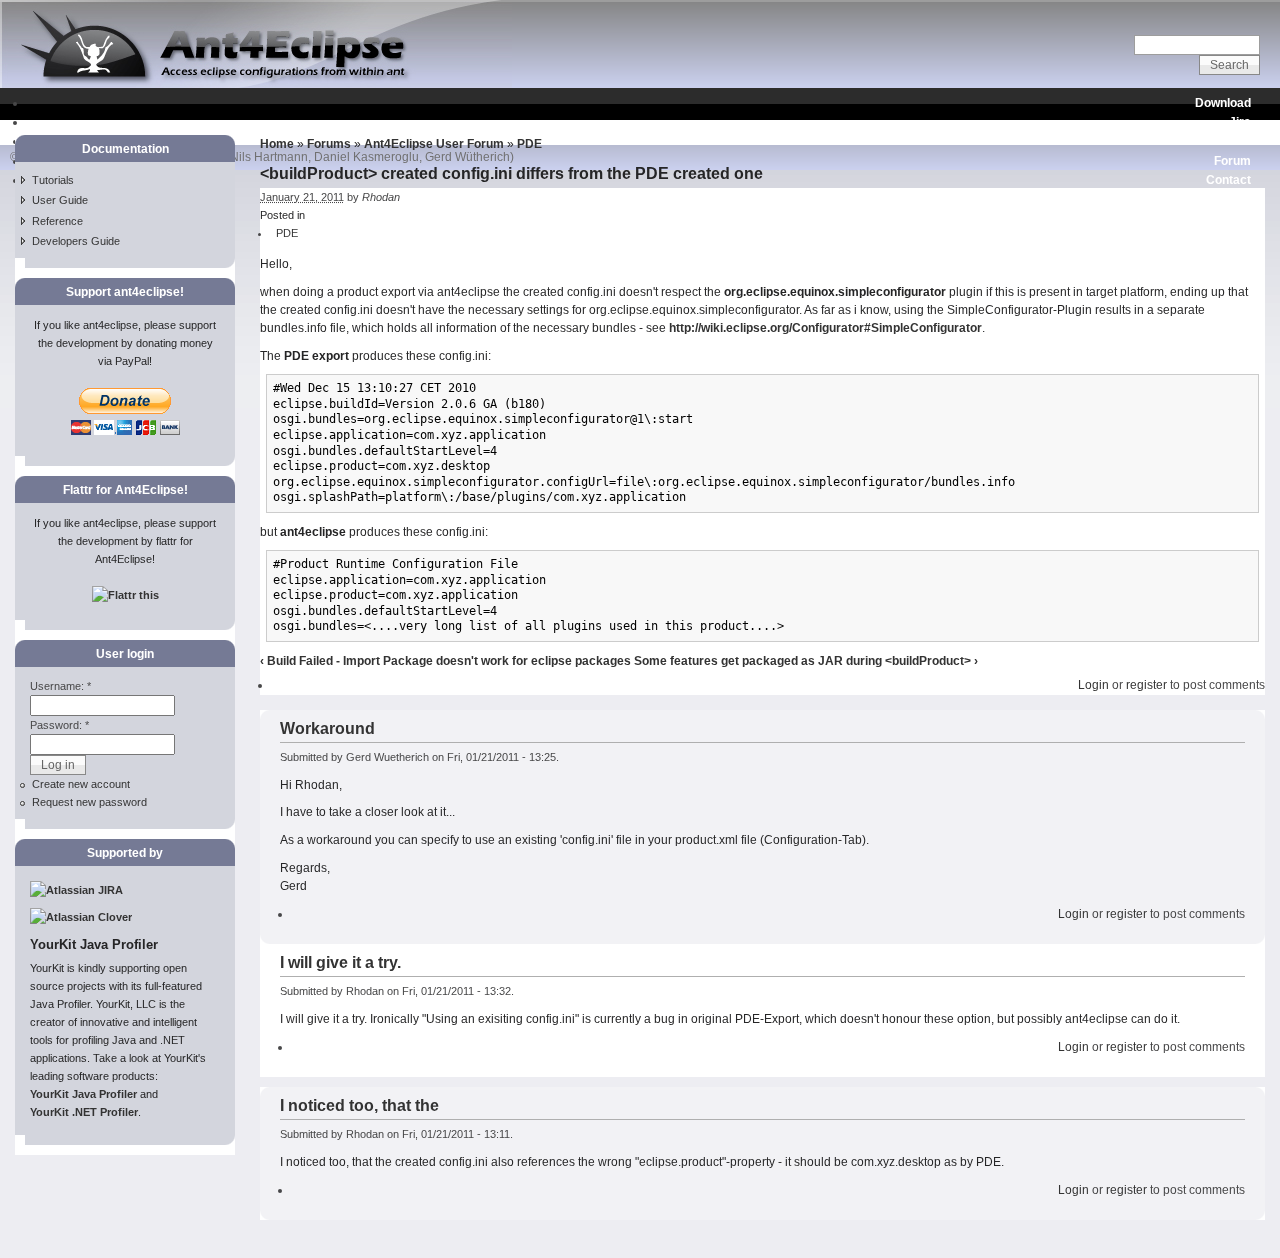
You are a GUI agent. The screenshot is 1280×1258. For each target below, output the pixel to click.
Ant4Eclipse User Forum (434, 144)
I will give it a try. (340, 962)
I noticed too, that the (359, 1105)
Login (1093, 685)
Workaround (327, 728)
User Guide (60, 200)
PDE (529, 144)
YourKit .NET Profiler (84, 1112)
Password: (59, 725)
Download (1223, 103)
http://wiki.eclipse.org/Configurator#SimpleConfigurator (825, 328)
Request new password (89, 802)
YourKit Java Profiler (83, 1094)
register (1146, 685)
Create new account (81, 784)
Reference (57, 221)
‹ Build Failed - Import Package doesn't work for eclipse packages (445, 661)
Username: (60, 686)
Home (277, 144)
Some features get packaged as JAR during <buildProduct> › (806, 661)
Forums (329, 144)
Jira (1240, 122)
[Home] (256, 84)
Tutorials (53, 180)
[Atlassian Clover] (81, 917)
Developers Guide (76, 241)
